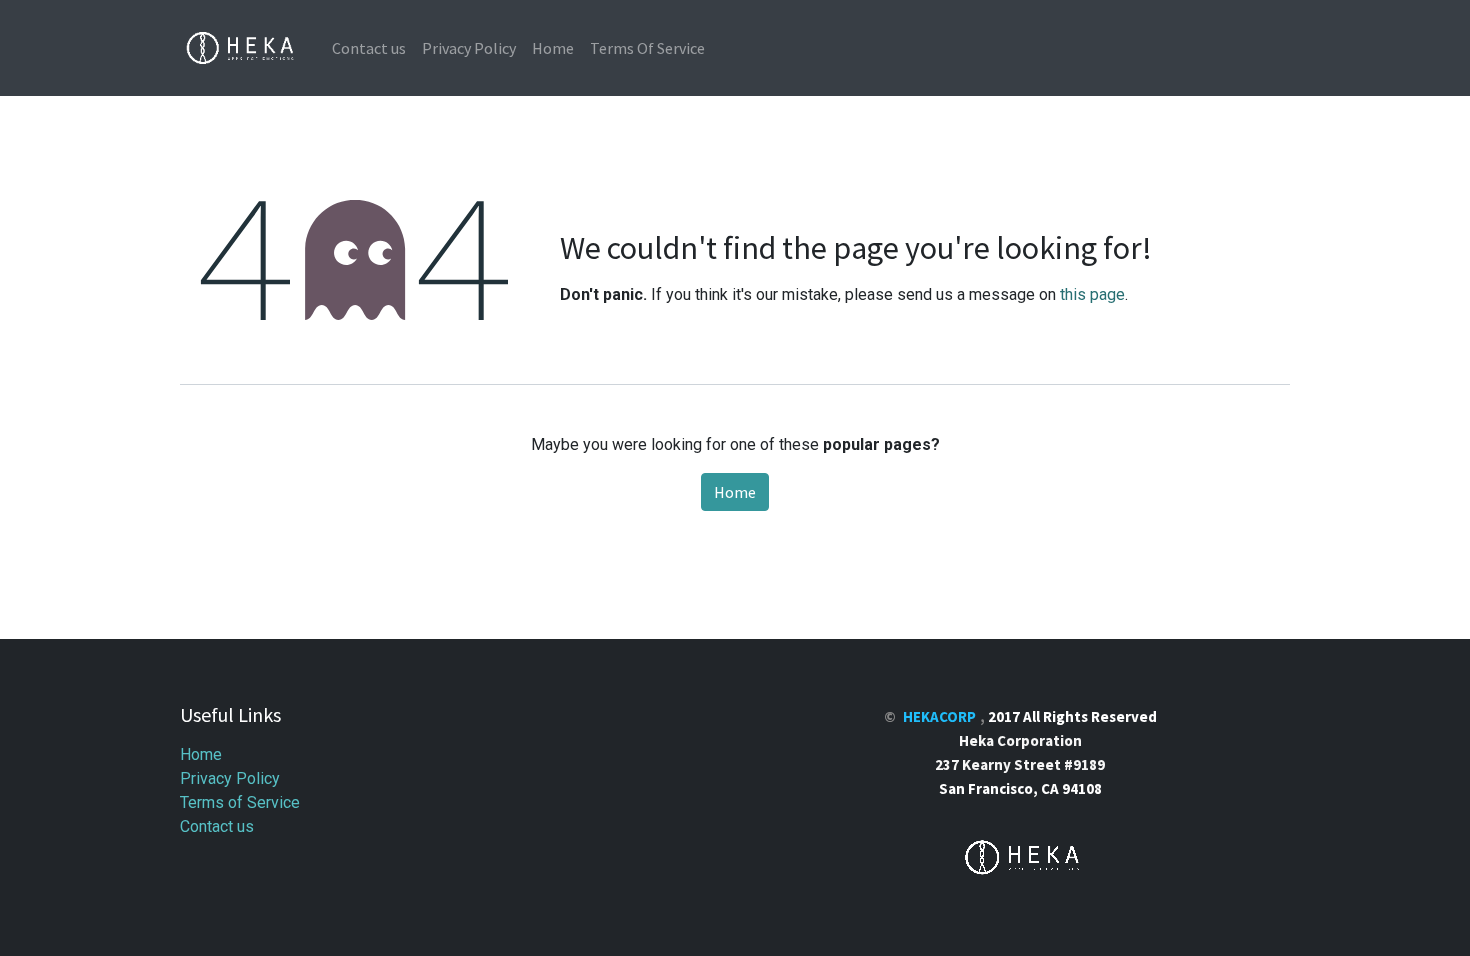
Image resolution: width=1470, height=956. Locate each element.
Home (735, 492)
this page (1092, 294)
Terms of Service (240, 802)
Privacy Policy (230, 778)
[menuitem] (369, 48)
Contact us (217, 826)
